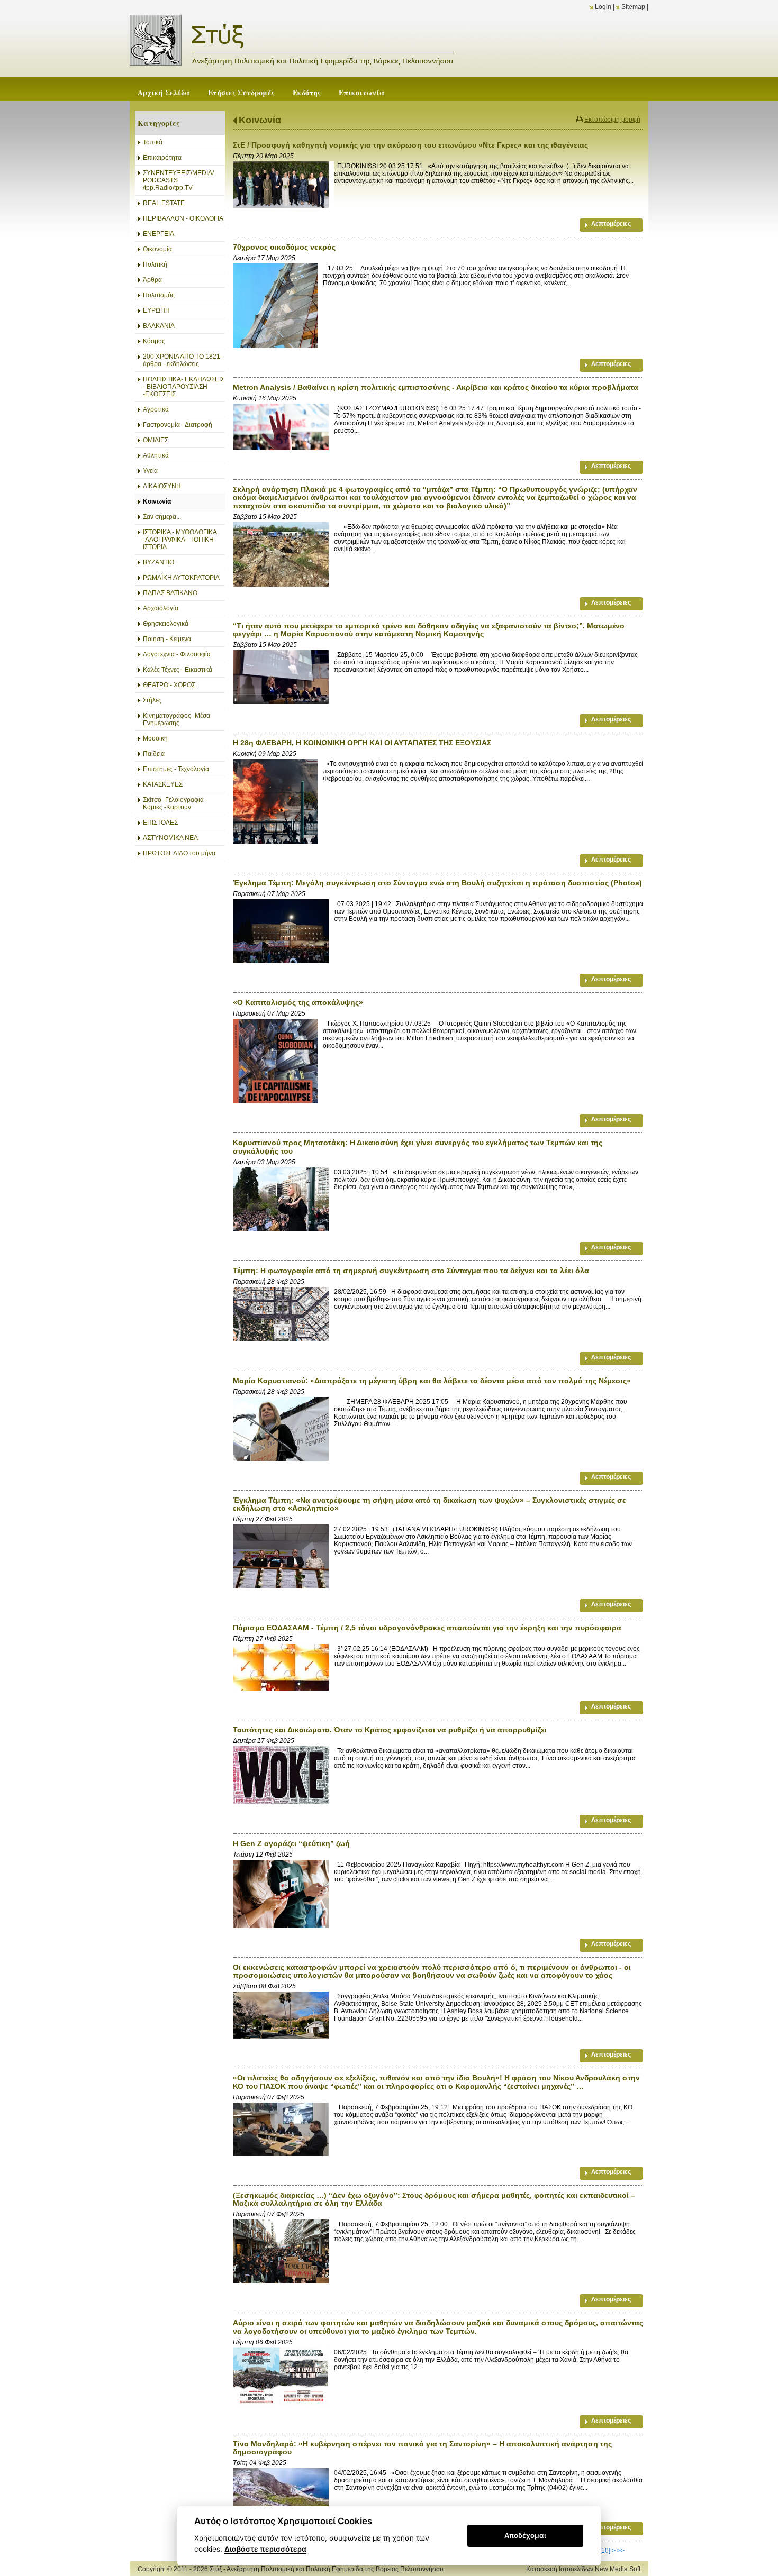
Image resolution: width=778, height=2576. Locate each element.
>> (621, 2551)
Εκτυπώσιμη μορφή (612, 120)
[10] (605, 2551)
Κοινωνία (260, 120)
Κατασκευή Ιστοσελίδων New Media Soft (583, 2569)
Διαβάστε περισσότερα (265, 2549)
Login (603, 7)
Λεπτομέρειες (611, 224)
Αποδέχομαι (525, 2535)
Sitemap (633, 7)
